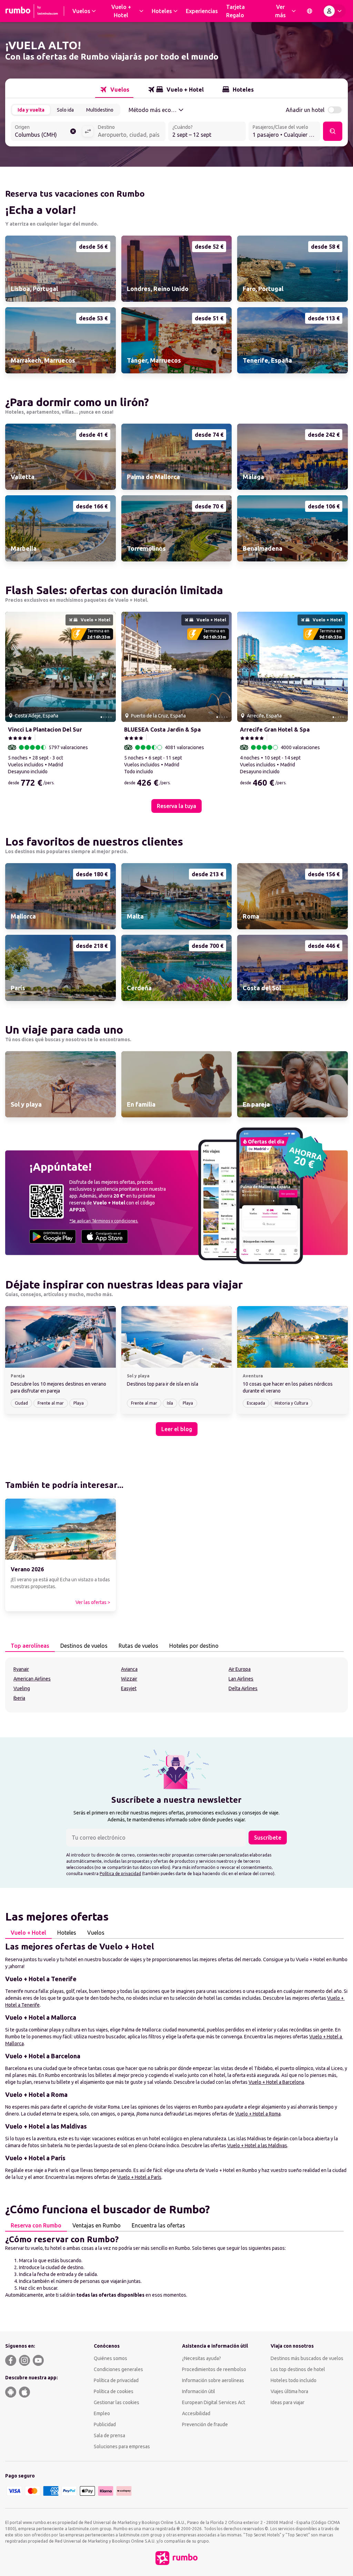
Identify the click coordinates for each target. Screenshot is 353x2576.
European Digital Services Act (214, 2402)
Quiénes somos (110, 2358)
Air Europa (240, 1669)
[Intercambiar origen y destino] (88, 131)
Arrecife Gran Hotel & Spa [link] (275, 730)
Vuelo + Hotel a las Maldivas (257, 2145)
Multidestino (100, 110)
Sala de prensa (109, 2435)
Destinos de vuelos (84, 1646)
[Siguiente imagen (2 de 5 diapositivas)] (108, 667)
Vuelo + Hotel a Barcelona (276, 2082)
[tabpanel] (176, 1685)
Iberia (19, 1698)
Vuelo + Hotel (28, 1933)
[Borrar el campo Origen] (73, 131)
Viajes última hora (289, 2391)
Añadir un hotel (305, 110)
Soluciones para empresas (122, 2446)
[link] (60, 269)
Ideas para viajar (288, 2402)
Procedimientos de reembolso (214, 2369)
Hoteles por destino (194, 1646)
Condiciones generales (118, 2369)
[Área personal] (334, 11)
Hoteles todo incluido (294, 2380)
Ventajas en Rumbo (97, 2225)
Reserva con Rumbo (36, 2225)
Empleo (102, 2413)
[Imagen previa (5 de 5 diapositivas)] (13, 667)
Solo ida (65, 110)
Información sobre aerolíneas (213, 2380)
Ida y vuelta (31, 110)
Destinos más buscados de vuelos (307, 2358)
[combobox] (46, 132)
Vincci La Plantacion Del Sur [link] (45, 730)
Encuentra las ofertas (158, 2225)
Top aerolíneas (30, 1646)
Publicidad (105, 2424)
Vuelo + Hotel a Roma (258, 2114)
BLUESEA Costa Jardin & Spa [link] (162, 730)
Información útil (199, 2391)
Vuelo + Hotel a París (139, 2177)
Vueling (22, 1688)
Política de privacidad (120, 1874)
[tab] (114, 90)
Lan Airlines (241, 1679)
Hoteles (67, 1933)
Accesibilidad (196, 2413)
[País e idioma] (310, 11)
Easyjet (129, 1688)
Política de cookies (114, 2391)
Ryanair (21, 1669)
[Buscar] (333, 131)
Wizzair (129, 1679)
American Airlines (32, 1679)
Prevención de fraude (205, 2424)
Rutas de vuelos (138, 1646)
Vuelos (96, 1933)
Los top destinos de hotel (298, 2369)
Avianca (129, 1669)
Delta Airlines (243, 1688)
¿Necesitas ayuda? (201, 2358)
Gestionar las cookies (117, 2402)
